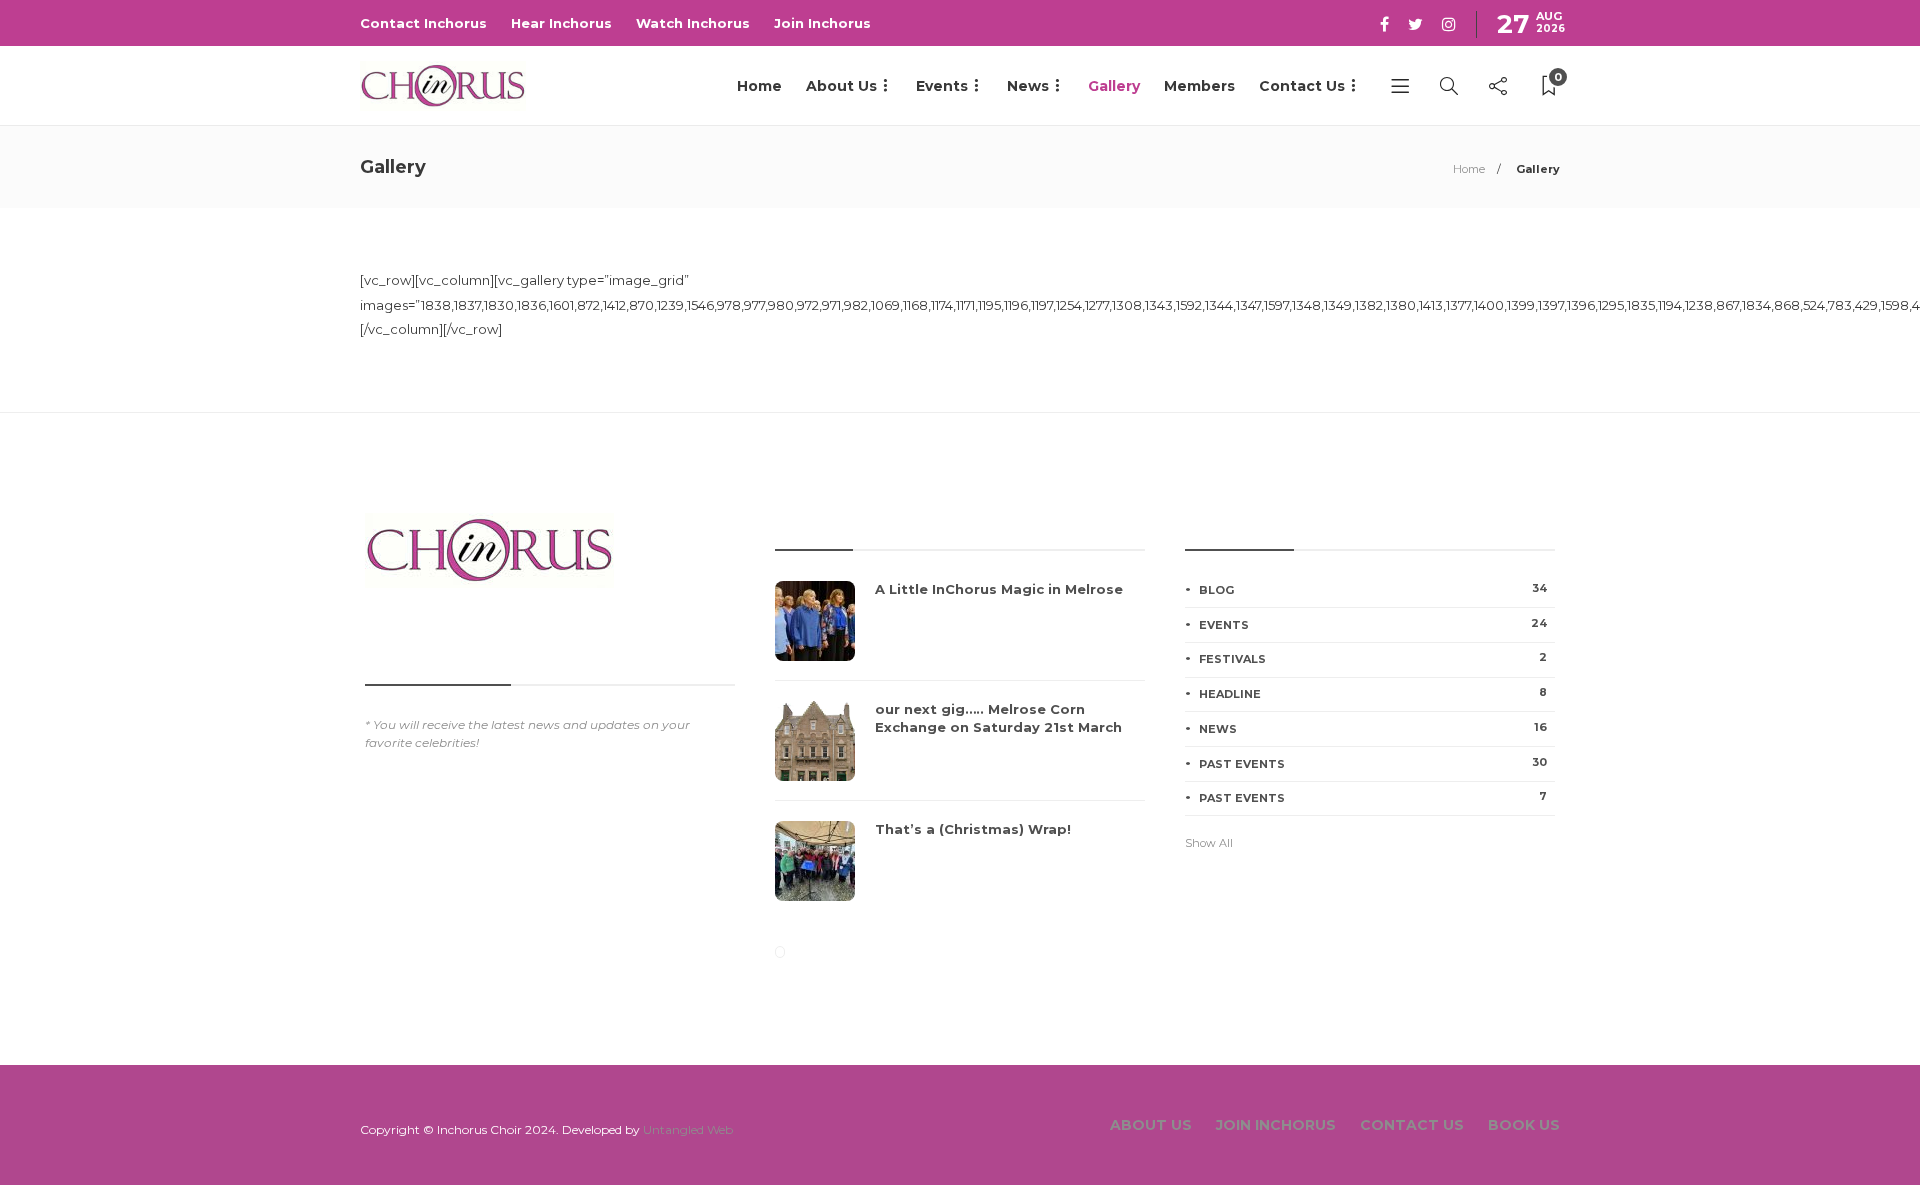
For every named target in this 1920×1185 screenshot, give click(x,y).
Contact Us (1302, 86)
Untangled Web (688, 1129)
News (1028, 86)
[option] (960, 751)
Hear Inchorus (561, 23)
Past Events (1373, 763)
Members (1199, 86)
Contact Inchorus (423, 23)
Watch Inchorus (693, 23)
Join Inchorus (822, 23)
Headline (1373, 693)
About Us (841, 86)
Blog (1373, 589)
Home (759, 86)
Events (942, 86)
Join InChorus (1276, 1125)
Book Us (1524, 1125)
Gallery (1114, 86)
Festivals (1373, 658)
